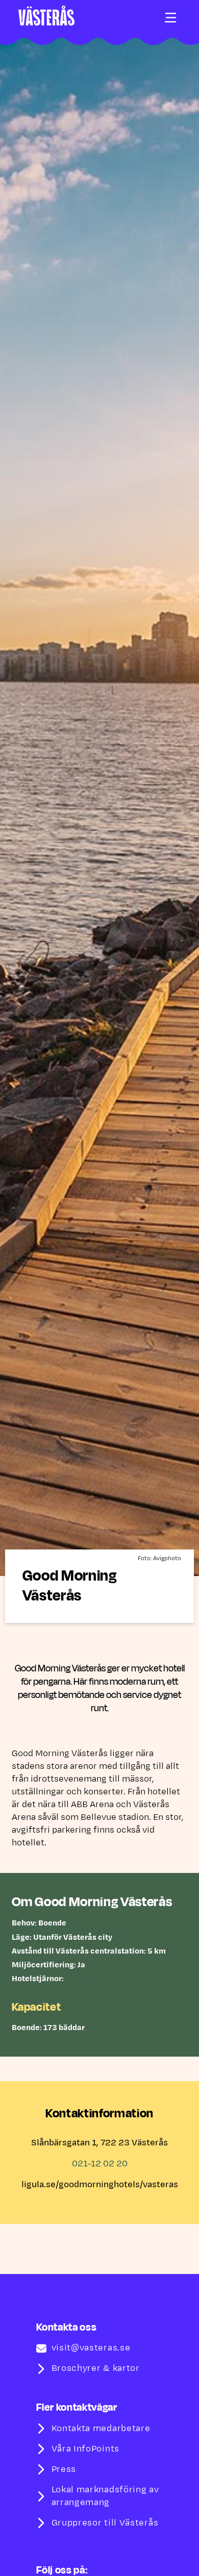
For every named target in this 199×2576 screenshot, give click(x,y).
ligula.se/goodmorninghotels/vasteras (100, 2185)
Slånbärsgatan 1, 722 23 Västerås (99, 2143)
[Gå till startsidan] (46, 16)
